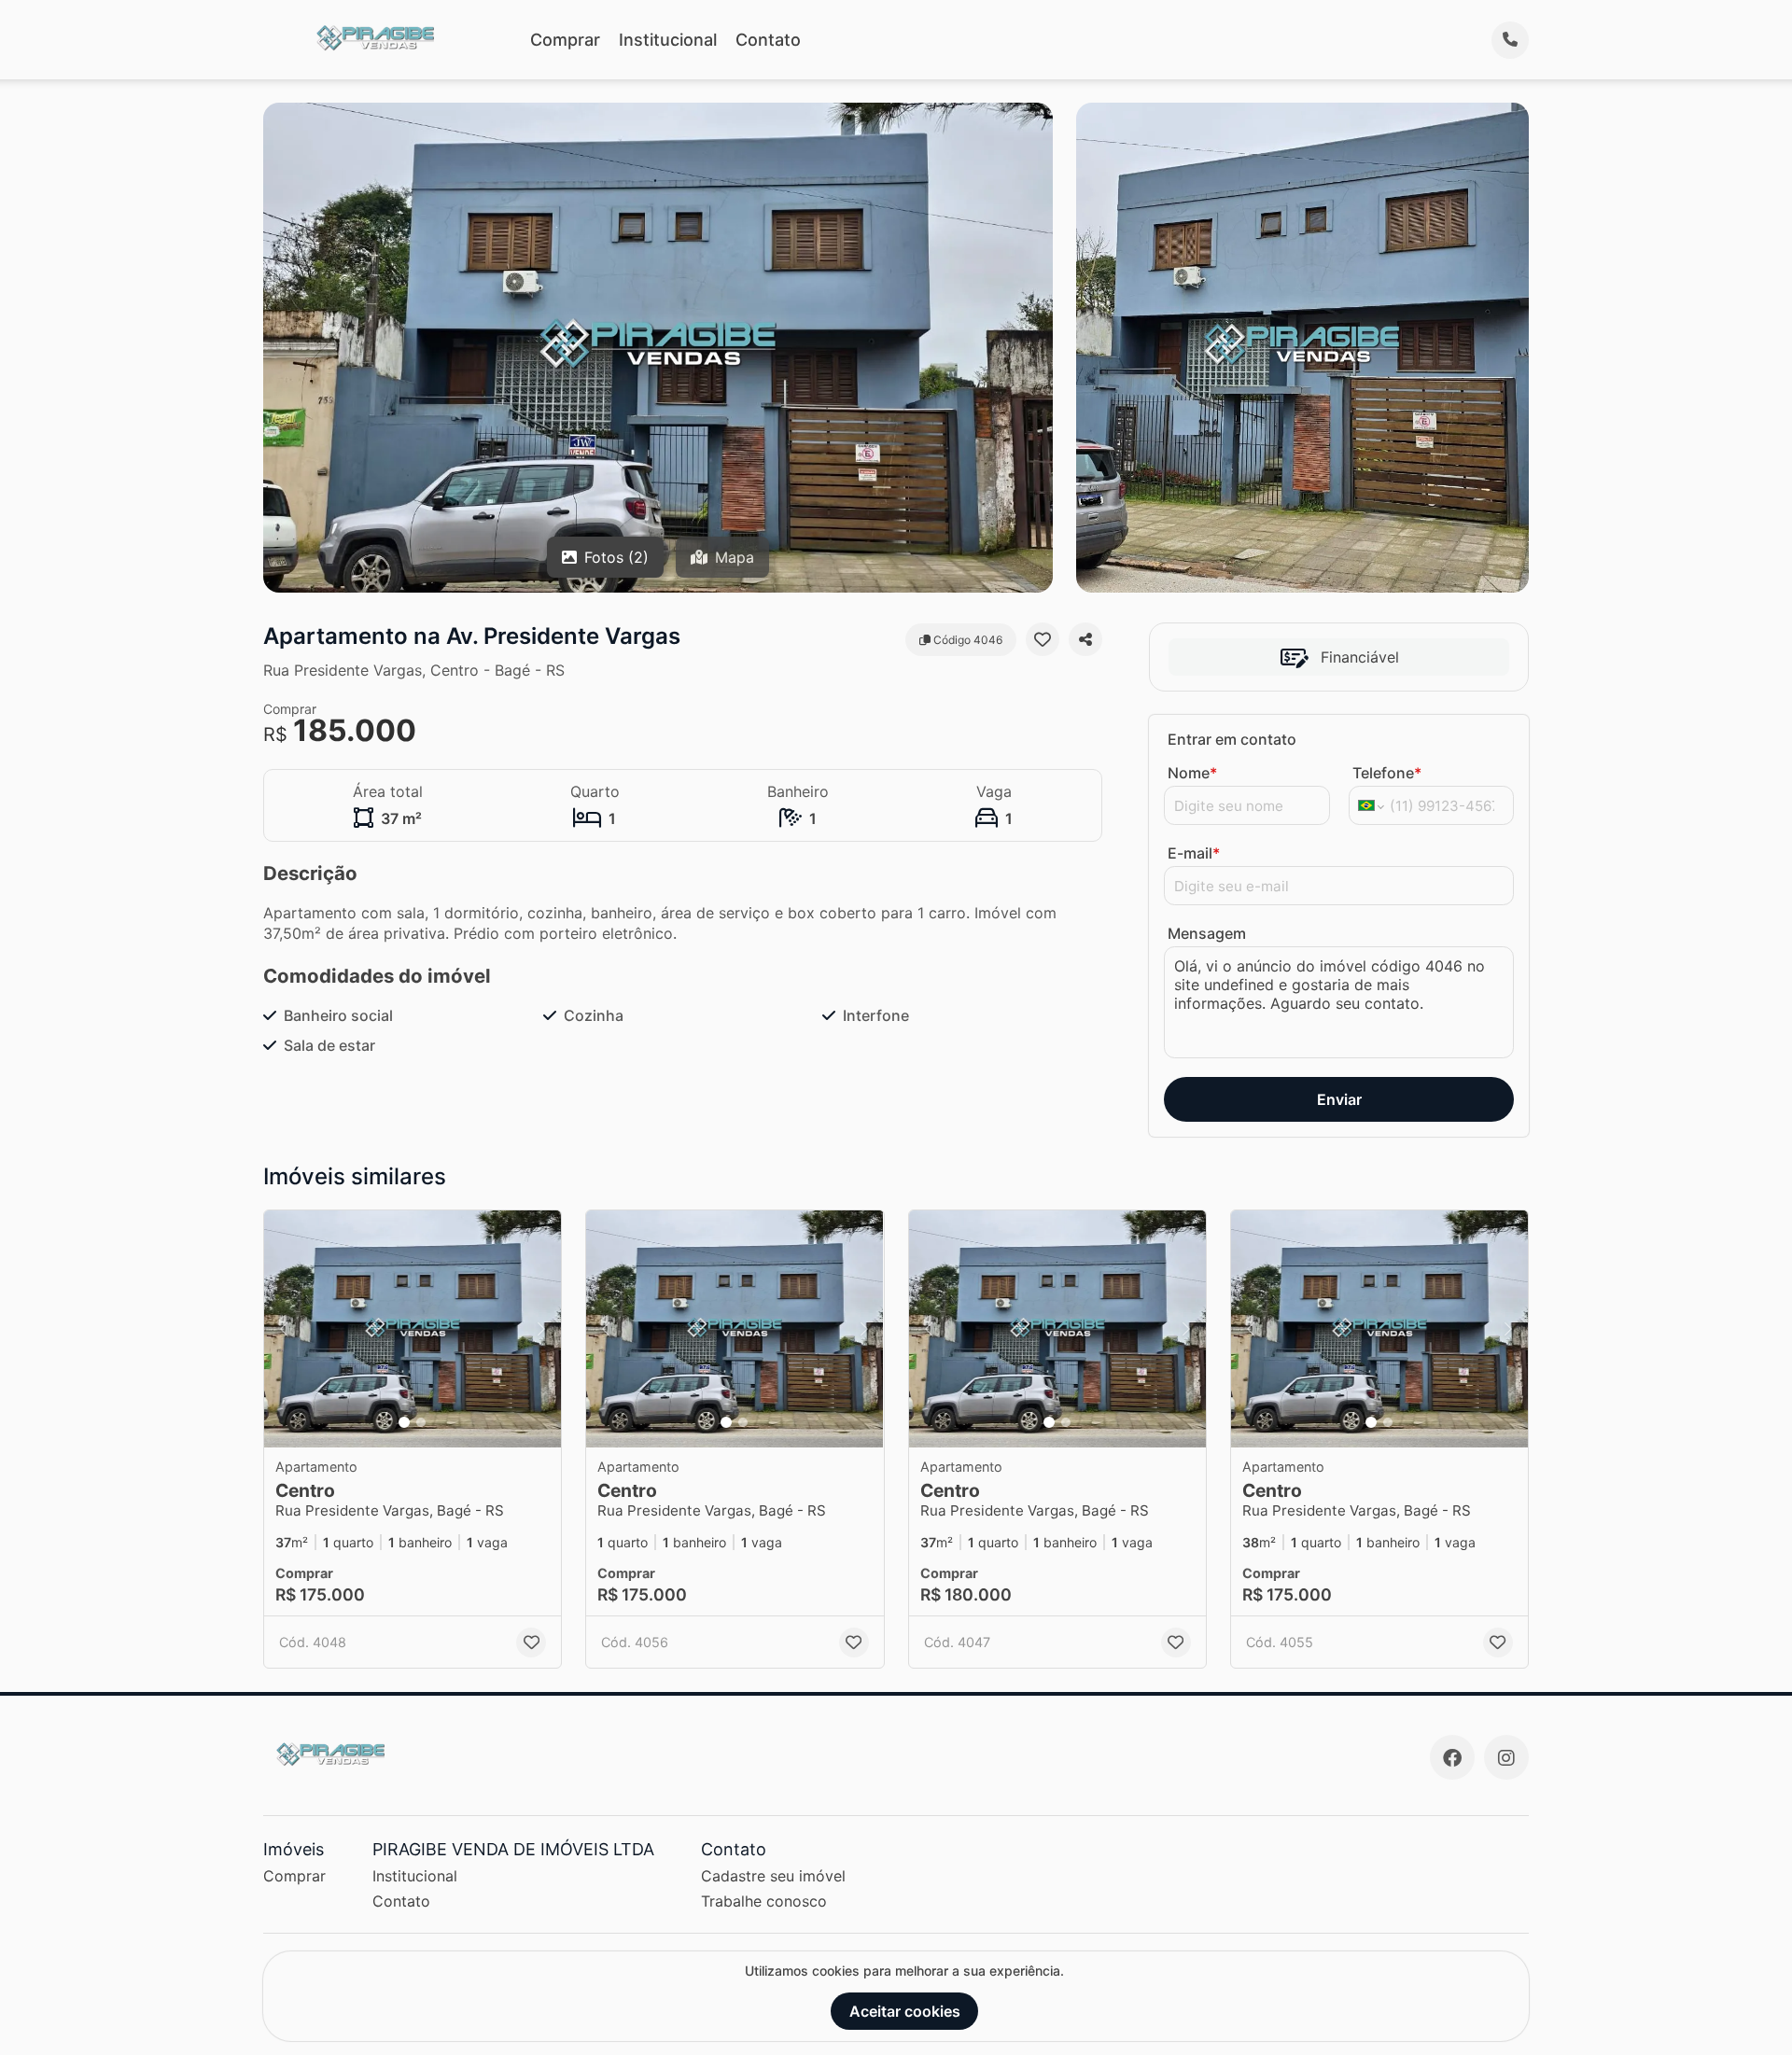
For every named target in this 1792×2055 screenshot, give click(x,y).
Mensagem (1207, 933)
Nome (1192, 773)
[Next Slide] (541, 1329)
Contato (768, 40)
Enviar (1339, 1099)
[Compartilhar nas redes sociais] (1085, 639)
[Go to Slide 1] (404, 1422)
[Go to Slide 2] (421, 1422)
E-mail (1194, 853)
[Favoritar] (1043, 639)
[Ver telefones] (1510, 40)
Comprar (565, 40)
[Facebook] (1452, 1757)
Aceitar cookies (905, 2011)
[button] (413, 1329)
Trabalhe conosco (764, 1901)
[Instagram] (1506, 1757)
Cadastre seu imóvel (773, 1876)
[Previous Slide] (284, 1329)
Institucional (668, 40)
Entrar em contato (1232, 739)
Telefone (1387, 773)
